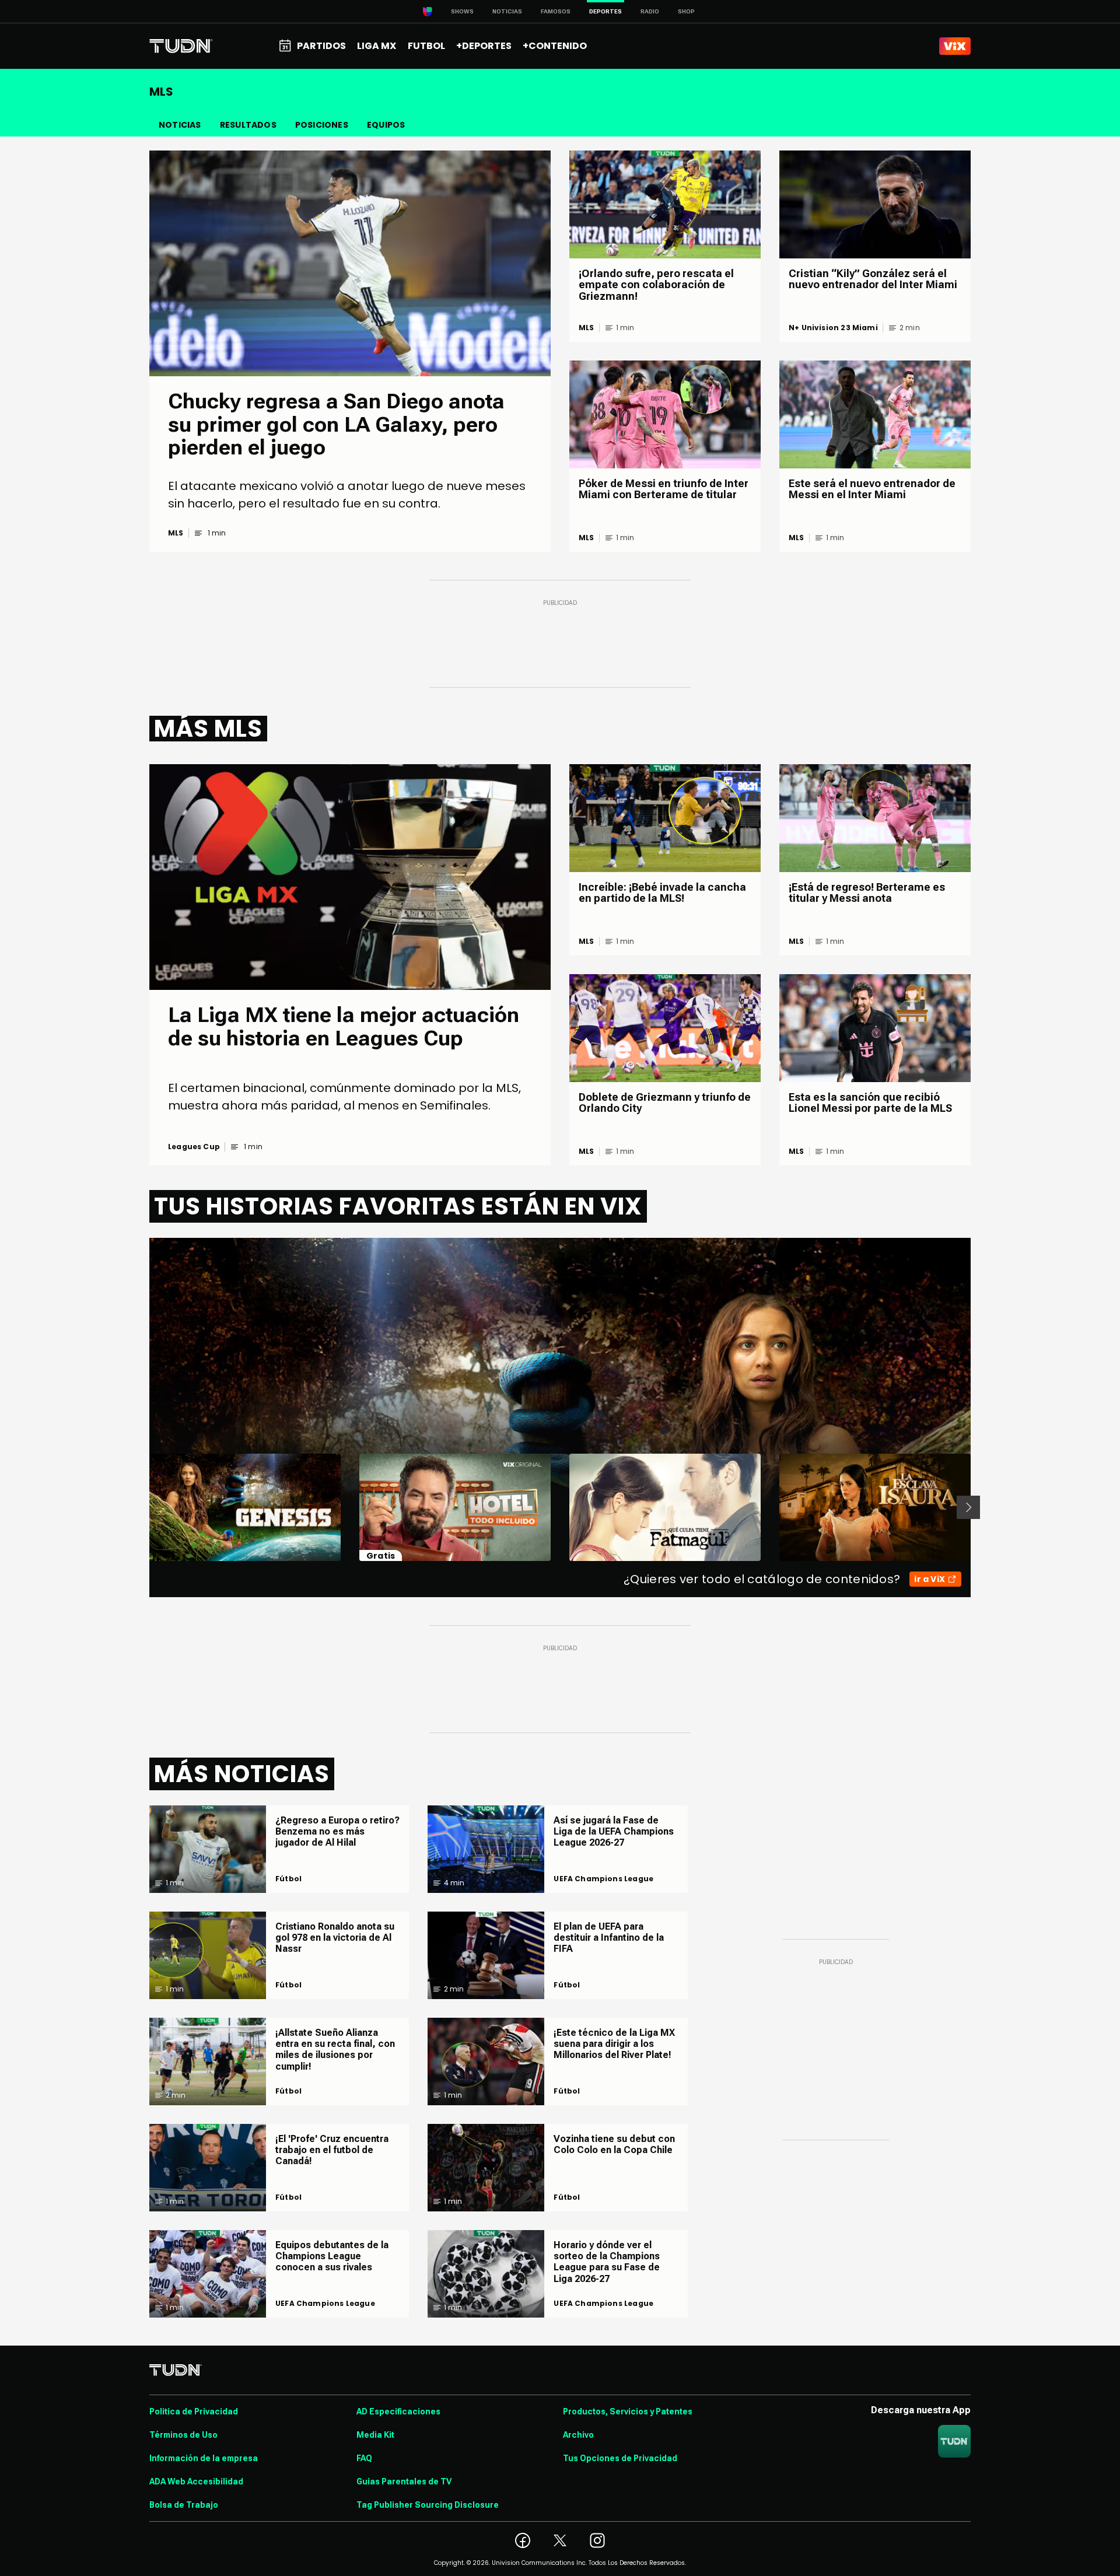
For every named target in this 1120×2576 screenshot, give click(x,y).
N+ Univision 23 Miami (833, 328)
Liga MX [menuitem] (377, 46)
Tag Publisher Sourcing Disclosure (428, 2505)
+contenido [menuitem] (555, 46)
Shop (686, 11)
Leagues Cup (194, 1147)
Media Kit (375, 2435)
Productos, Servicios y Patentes (628, 2411)
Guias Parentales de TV (404, 2481)
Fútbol (288, 1879)
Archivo (578, 2435)
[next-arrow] (968, 1507)
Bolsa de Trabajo (184, 2505)
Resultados (248, 125)
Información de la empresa (204, 2458)
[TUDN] (181, 46)
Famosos (556, 11)
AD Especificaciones (398, 2411)
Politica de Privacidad (194, 2411)
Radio (650, 11)
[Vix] (955, 46)
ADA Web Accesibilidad (196, 2481)
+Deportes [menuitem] (484, 46)
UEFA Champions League (325, 2304)
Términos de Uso (183, 2435)
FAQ (364, 2458)
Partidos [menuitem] (321, 46)
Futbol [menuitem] (426, 46)
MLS (176, 533)
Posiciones (322, 125)
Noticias (507, 11)
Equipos (386, 125)
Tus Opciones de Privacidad (620, 2458)
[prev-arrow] (142, 1507)
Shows (462, 11)
